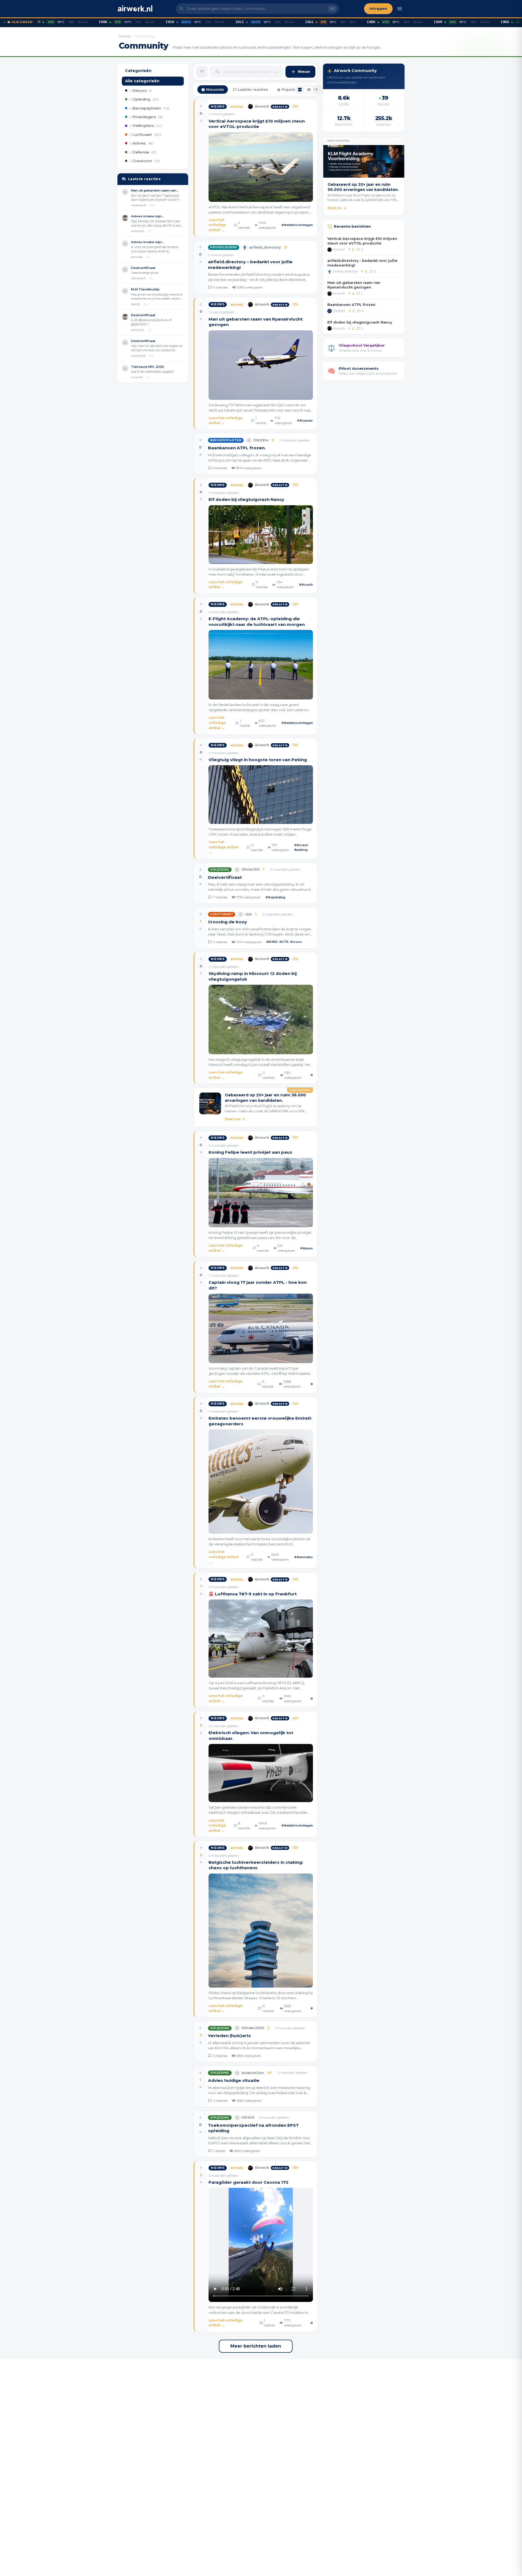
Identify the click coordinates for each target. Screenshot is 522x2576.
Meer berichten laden (256, 2346)
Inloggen (378, 9)
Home (124, 36)
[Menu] (400, 9)
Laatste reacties (253, 90)
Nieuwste (215, 90)
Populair (290, 90)
